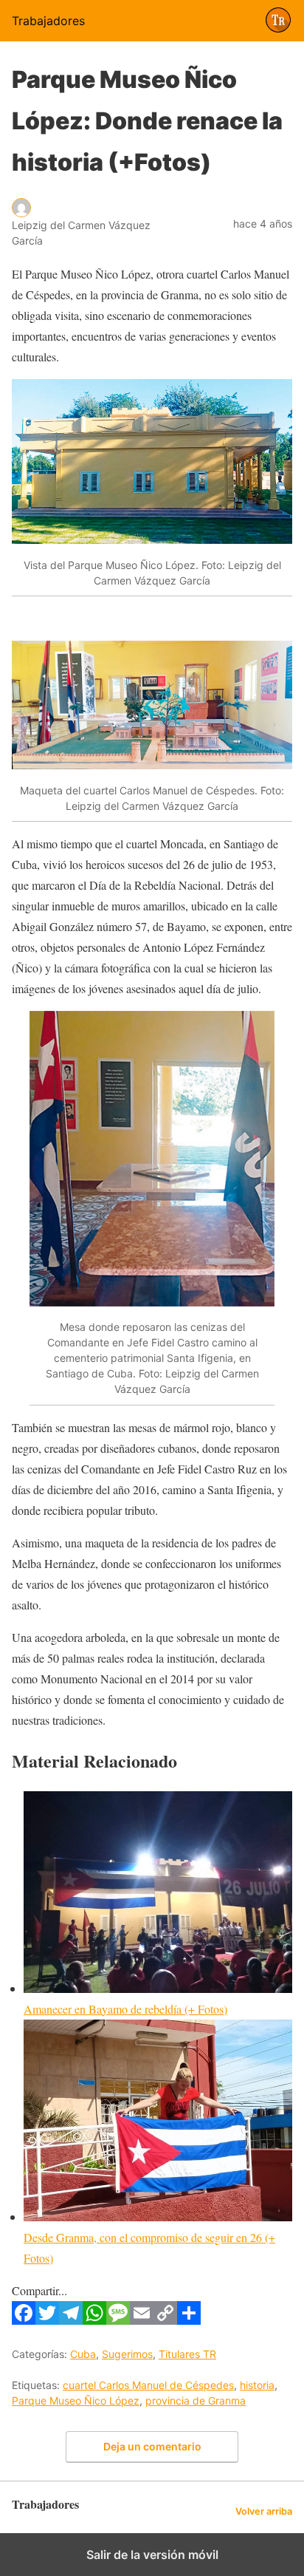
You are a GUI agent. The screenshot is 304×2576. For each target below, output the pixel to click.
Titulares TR (187, 2354)
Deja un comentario (152, 2446)
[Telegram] (71, 2320)
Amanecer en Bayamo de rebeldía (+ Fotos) (125, 2009)
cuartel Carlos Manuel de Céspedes (148, 2385)
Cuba (83, 2354)
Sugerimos (127, 2354)
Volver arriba (264, 2511)
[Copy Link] (165, 2320)
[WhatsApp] (94, 2320)
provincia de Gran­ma (196, 2400)
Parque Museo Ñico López (76, 2400)
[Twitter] (47, 2320)
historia (257, 2385)
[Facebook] (24, 2320)
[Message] (118, 2320)
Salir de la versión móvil (152, 2555)
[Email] (142, 2320)
